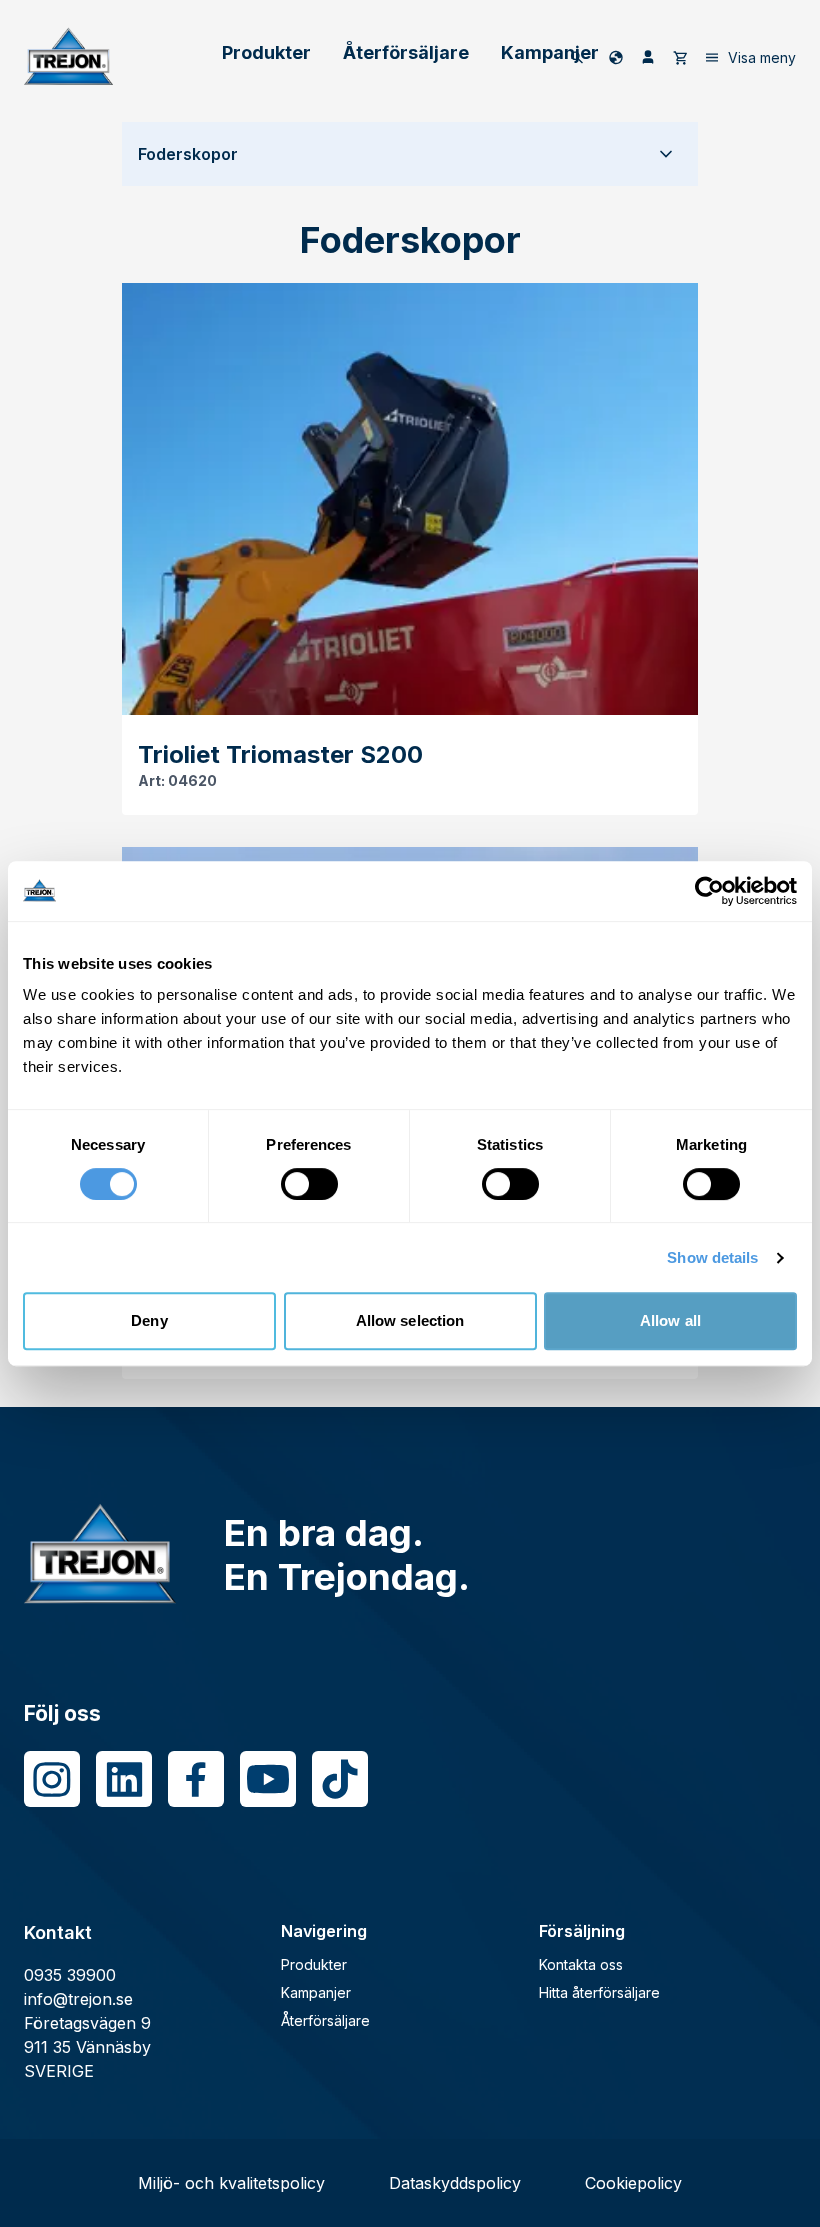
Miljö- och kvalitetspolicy (231, 2183)
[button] (410, 154)
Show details (712, 1257)
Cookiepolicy (633, 2183)
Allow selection (410, 1320)
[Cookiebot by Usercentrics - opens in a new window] (709, 891)
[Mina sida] (648, 57)
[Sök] (577, 57)
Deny (149, 1320)
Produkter (266, 52)
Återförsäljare (406, 52)
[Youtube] (268, 1779)
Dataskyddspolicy (455, 2183)
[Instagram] (52, 1779)
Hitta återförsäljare (599, 1992)
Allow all (670, 1320)
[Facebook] (196, 1779)
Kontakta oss (581, 1964)
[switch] (309, 1184)
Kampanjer (550, 52)
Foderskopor (188, 154)
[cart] (680, 57)
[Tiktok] (340, 1779)
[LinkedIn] (124, 1779)
